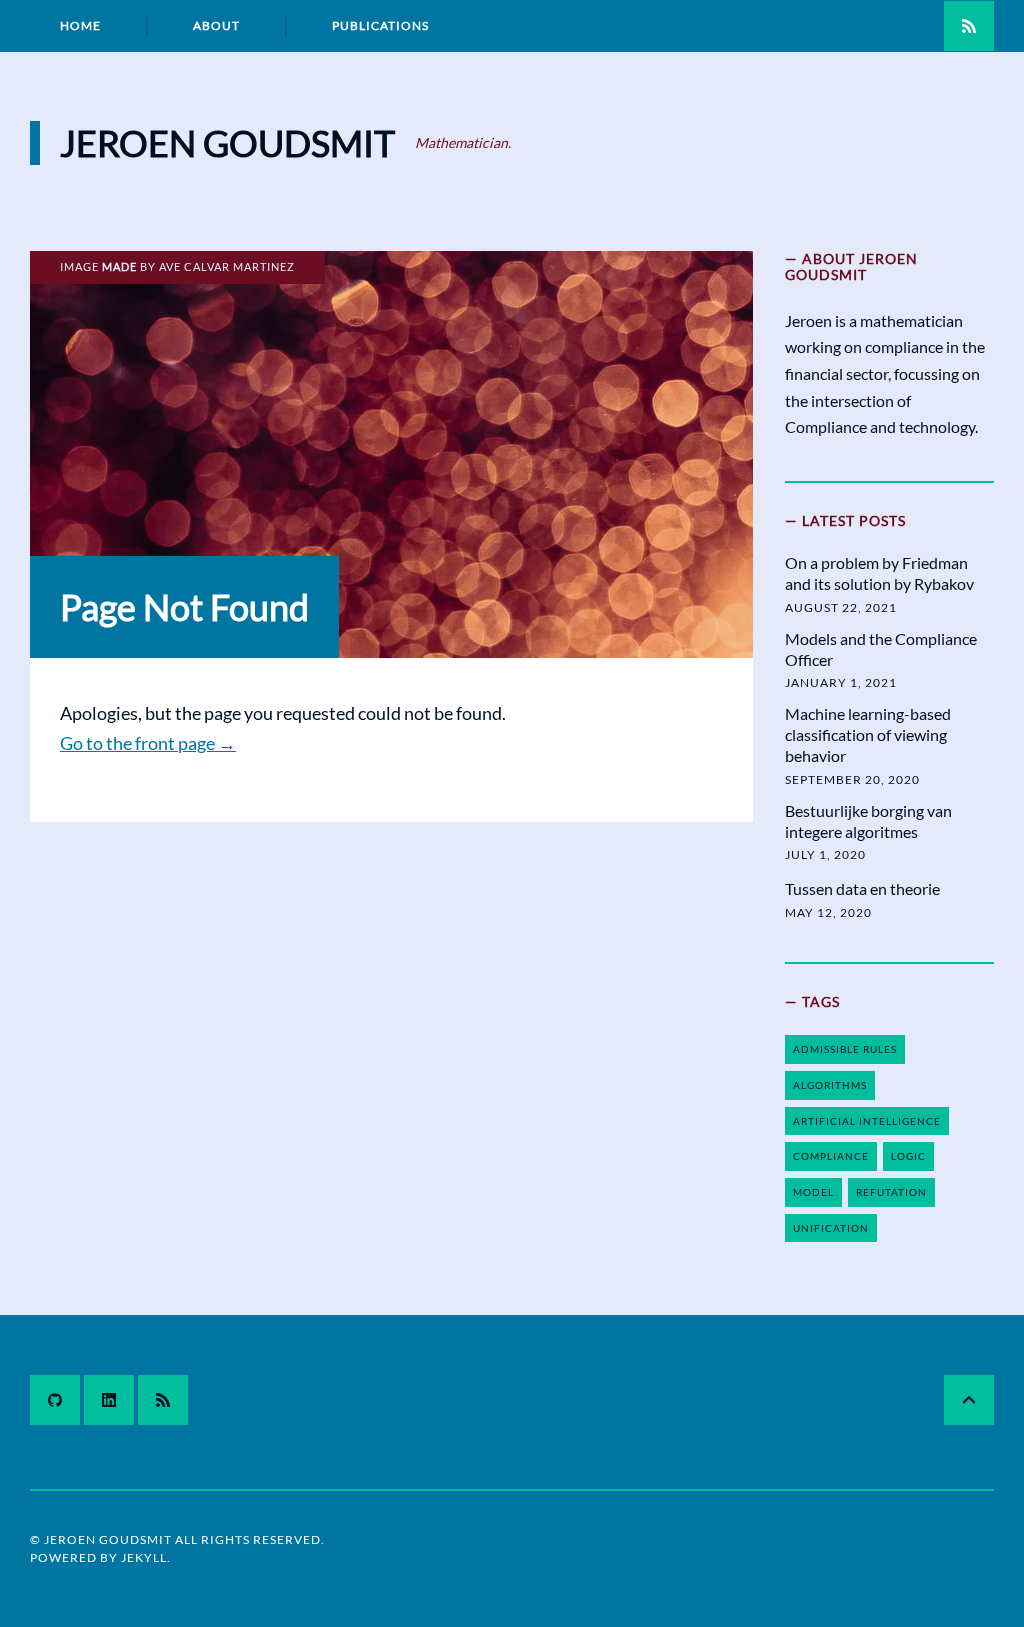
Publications (380, 25)
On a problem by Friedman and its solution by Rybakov (879, 573)
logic (908, 1156)
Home (80, 25)
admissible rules (845, 1049)
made (119, 266)
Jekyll (144, 1557)
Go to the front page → (148, 743)
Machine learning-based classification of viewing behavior (868, 734)
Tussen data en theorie (862, 888)
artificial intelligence (867, 1121)
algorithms (830, 1085)
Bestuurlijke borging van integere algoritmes (868, 821)
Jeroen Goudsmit (227, 143)
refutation (891, 1192)
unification (831, 1228)
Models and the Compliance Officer (881, 649)
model (813, 1192)
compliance (831, 1156)
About (216, 25)
